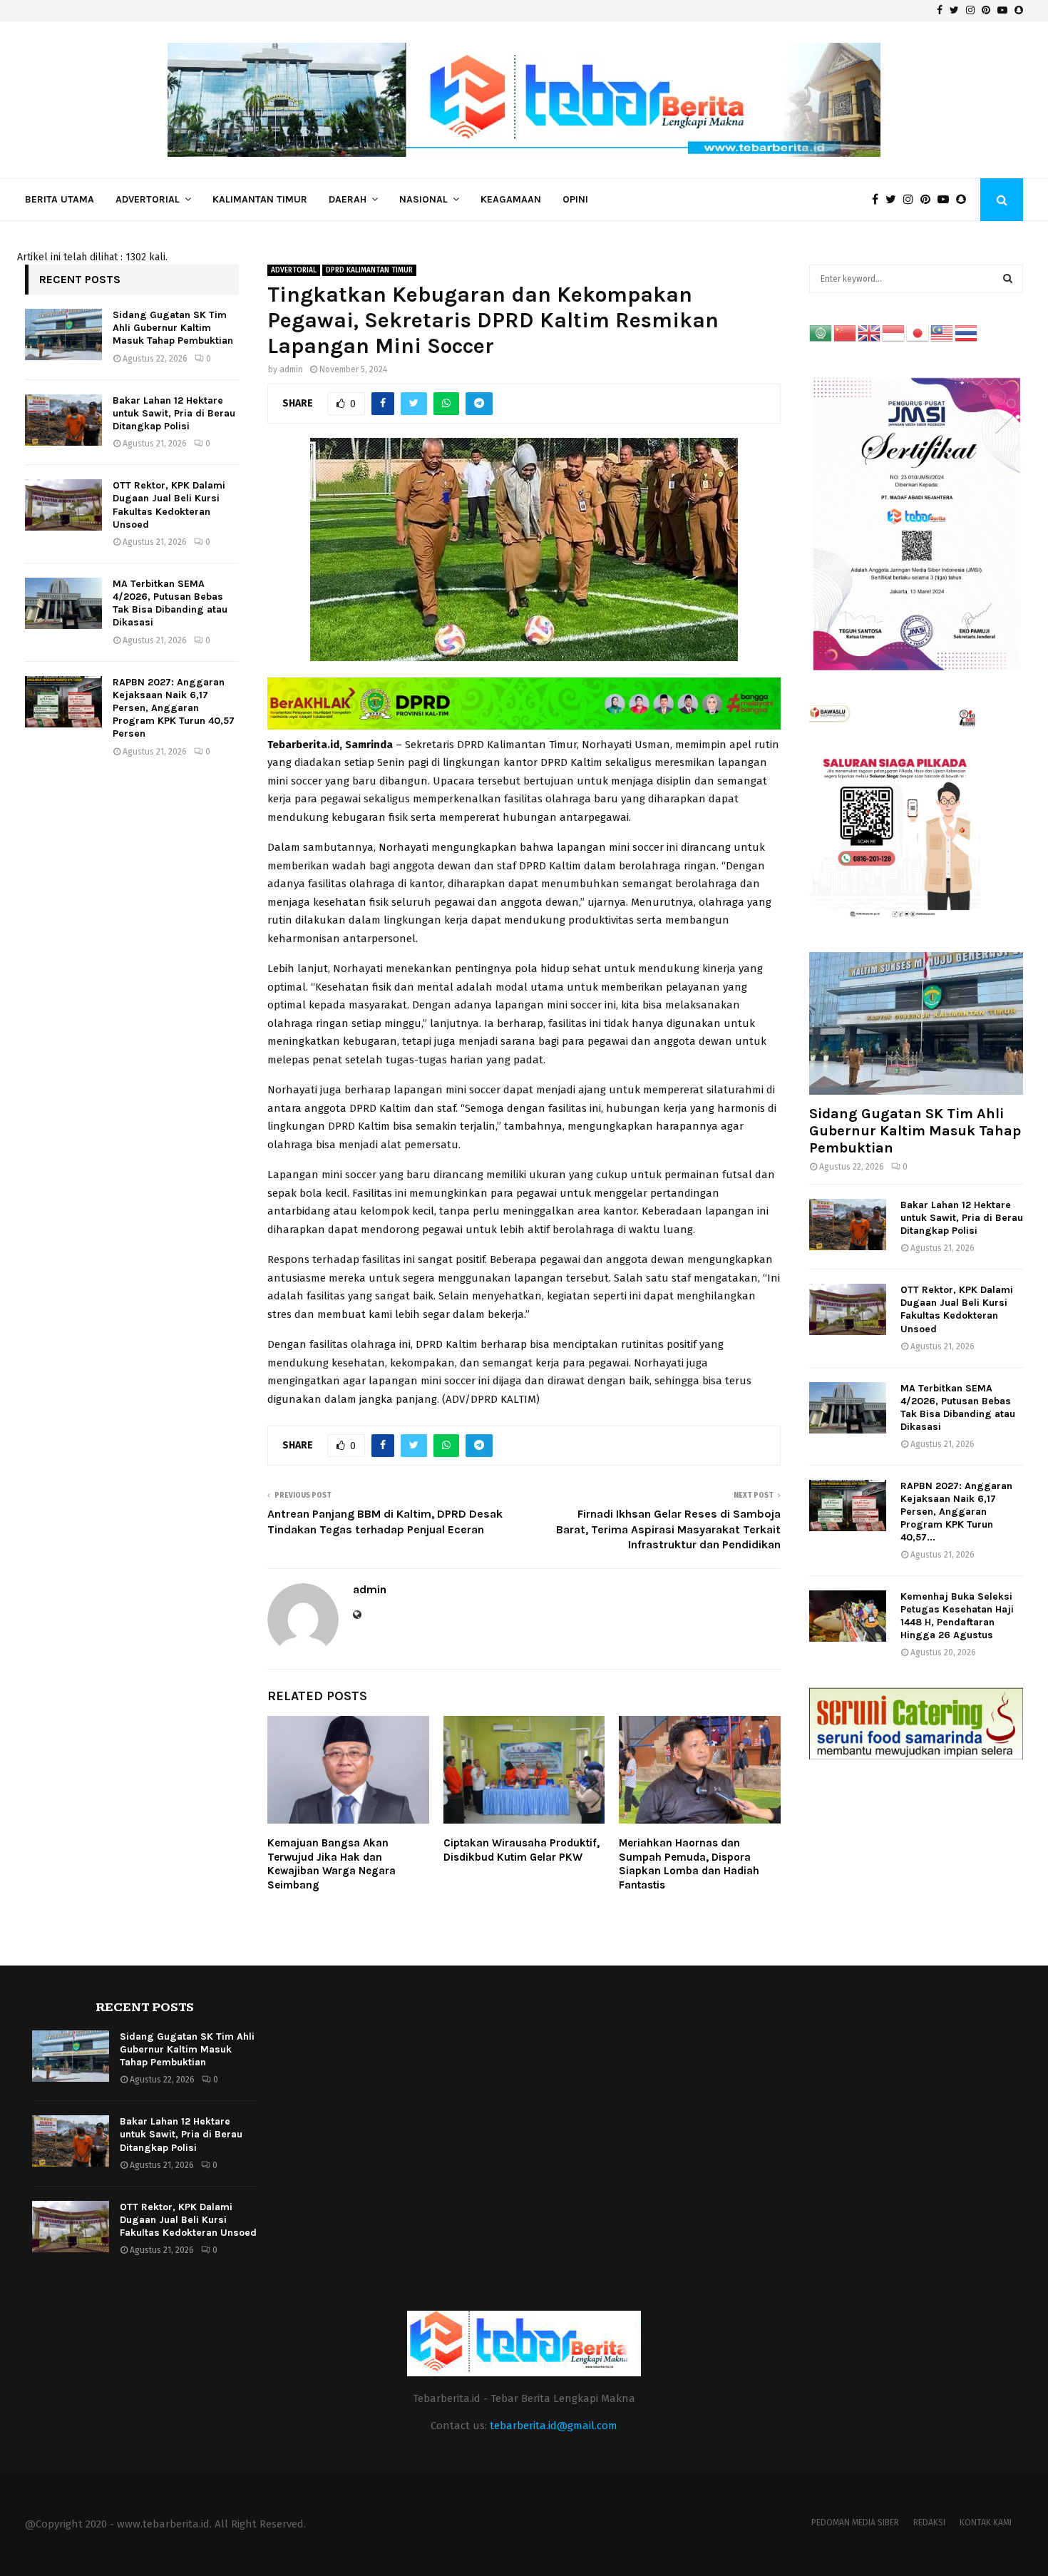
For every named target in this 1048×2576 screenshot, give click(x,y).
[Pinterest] (929, 200)
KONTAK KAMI (986, 2523)
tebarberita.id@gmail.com (554, 2426)
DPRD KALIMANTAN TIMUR (369, 270)
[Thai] (967, 333)
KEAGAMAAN (511, 199)
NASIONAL (423, 199)
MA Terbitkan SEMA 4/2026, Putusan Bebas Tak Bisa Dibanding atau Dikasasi (170, 603)
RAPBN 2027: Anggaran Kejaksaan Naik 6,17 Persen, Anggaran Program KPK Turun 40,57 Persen (174, 708)
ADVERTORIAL (148, 199)
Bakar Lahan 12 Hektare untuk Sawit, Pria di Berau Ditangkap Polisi (174, 413)
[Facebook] (879, 200)
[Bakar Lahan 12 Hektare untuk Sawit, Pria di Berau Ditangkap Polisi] (63, 420)
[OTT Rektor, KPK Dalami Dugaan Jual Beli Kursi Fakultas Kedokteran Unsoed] (63, 505)
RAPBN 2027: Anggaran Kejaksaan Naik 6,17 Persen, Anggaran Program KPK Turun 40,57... (956, 1512)
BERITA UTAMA (60, 199)
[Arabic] (821, 333)
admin (291, 369)
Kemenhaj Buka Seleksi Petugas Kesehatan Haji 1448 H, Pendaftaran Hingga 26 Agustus (957, 1616)
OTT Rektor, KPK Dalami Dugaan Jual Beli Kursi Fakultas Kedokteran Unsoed (169, 505)
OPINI (575, 199)
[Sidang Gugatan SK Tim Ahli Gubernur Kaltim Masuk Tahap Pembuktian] (63, 334)
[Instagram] (912, 200)
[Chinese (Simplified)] (846, 333)
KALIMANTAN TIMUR (260, 199)
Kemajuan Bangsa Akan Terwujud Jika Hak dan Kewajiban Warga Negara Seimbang (332, 1864)
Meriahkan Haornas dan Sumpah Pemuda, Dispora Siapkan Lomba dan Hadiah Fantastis (689, 1864)
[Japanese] (918, 333)
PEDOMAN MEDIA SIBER (855, 2523)
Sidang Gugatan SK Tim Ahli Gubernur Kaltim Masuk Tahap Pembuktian (173, 328)
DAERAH (348, 199)
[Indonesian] (894, 333)
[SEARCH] (1008, 279)
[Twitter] (894, 200)
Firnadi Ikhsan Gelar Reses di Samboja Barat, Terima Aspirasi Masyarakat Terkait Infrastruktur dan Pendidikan (668, 1529)
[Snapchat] (965, 200)
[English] (870, 333)
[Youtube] (947, 200)
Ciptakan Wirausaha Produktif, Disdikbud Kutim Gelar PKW (522, 1850)
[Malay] (942, 333)
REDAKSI (929, 2523)
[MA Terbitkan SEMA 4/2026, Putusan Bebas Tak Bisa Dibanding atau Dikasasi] (63, 603)
